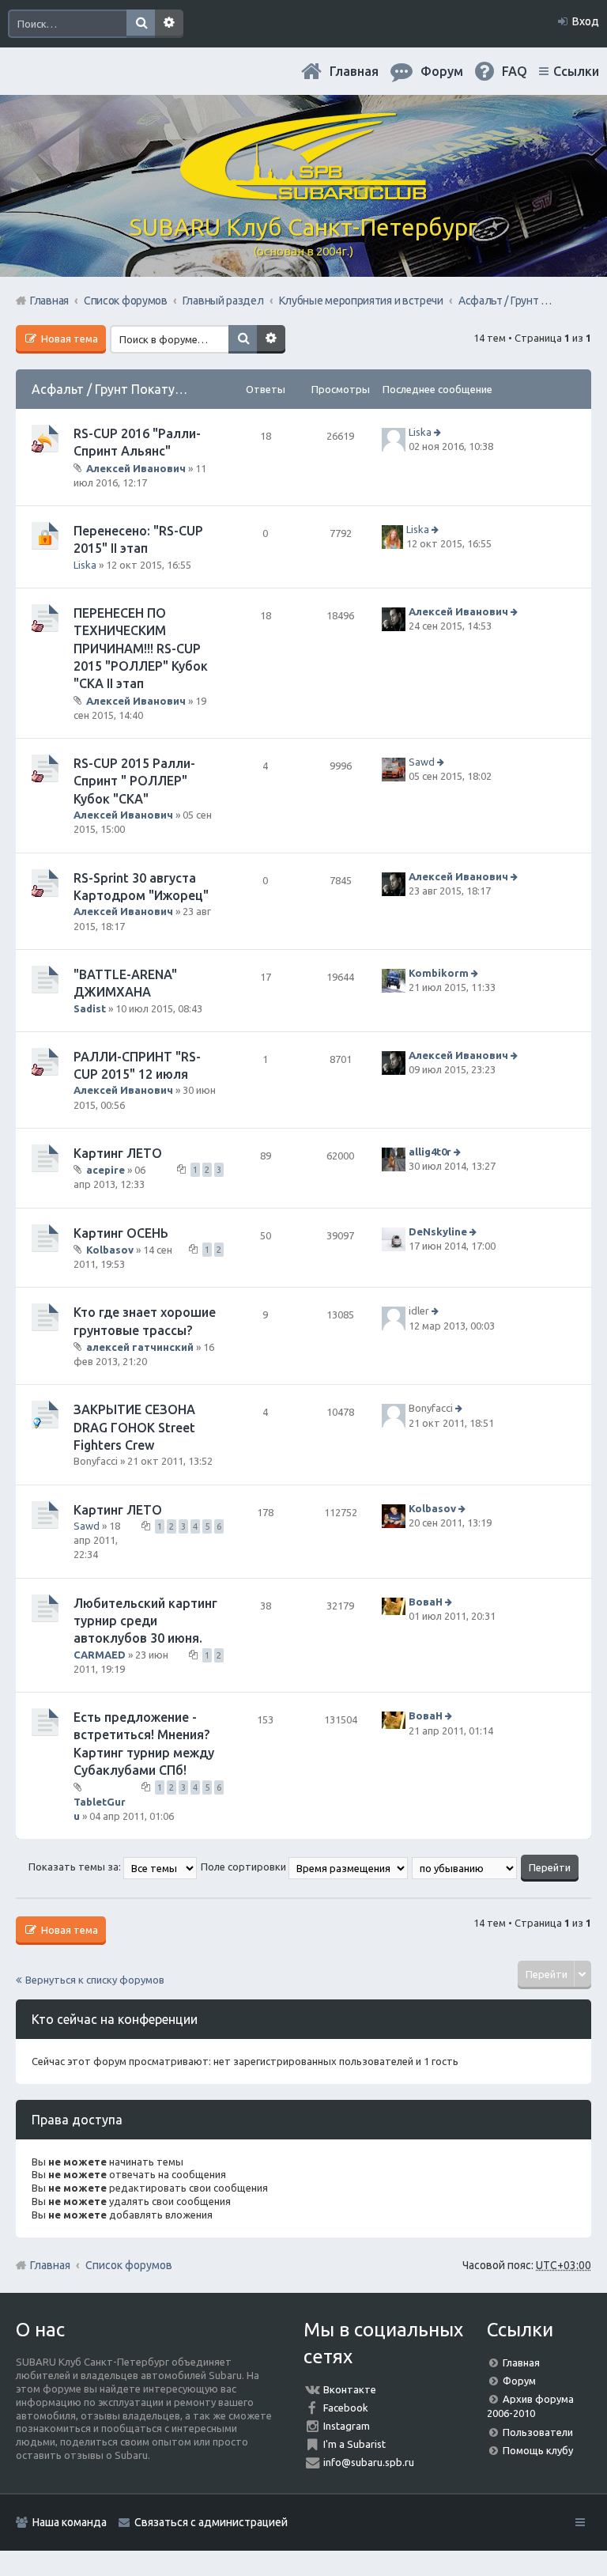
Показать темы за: (76, 1867)
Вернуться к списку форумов (95, 1980)
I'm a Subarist (354, 2444)
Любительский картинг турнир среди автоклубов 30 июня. (145, 1621)
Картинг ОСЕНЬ (121, 1233)
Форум (519, 2381)
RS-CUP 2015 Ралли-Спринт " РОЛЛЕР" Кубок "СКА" (134, 781)
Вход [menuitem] (586, 21)
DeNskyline (438, 1231)
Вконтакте (350, 2389)
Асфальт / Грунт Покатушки (115, 389)
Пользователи (538, 2432)
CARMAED (100, 1655)
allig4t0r (430, 1152)
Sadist (90, 1008)
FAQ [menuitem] (515, 71)
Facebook (346, 2408)
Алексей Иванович (136, 467)
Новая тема (68, 339)
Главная (354, 71)
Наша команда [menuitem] (70, 2522)
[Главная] (303, 194)
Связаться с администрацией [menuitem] (211, 2522)
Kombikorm (439, 973)
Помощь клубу (538, 2450)
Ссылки (576, 71)
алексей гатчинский (140, 1347)
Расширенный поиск (169, 24)
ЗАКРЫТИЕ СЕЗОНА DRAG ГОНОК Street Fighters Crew (134, 1427)
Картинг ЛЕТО (118, 1153)
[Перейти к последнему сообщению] (439, 432)
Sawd (422, 762)
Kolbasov (110, 1250)
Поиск (141, 24)
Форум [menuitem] (442, 71)
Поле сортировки (245, 1867)
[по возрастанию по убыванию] (465, 1867)
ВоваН (426, 1602)
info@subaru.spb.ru (369, 2462)
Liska (420, 432)
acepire (106, 1170)
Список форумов (129, 2265)
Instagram (347, 2426)
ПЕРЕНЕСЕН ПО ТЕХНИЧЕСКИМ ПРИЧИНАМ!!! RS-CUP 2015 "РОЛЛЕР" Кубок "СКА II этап (141, 649)
